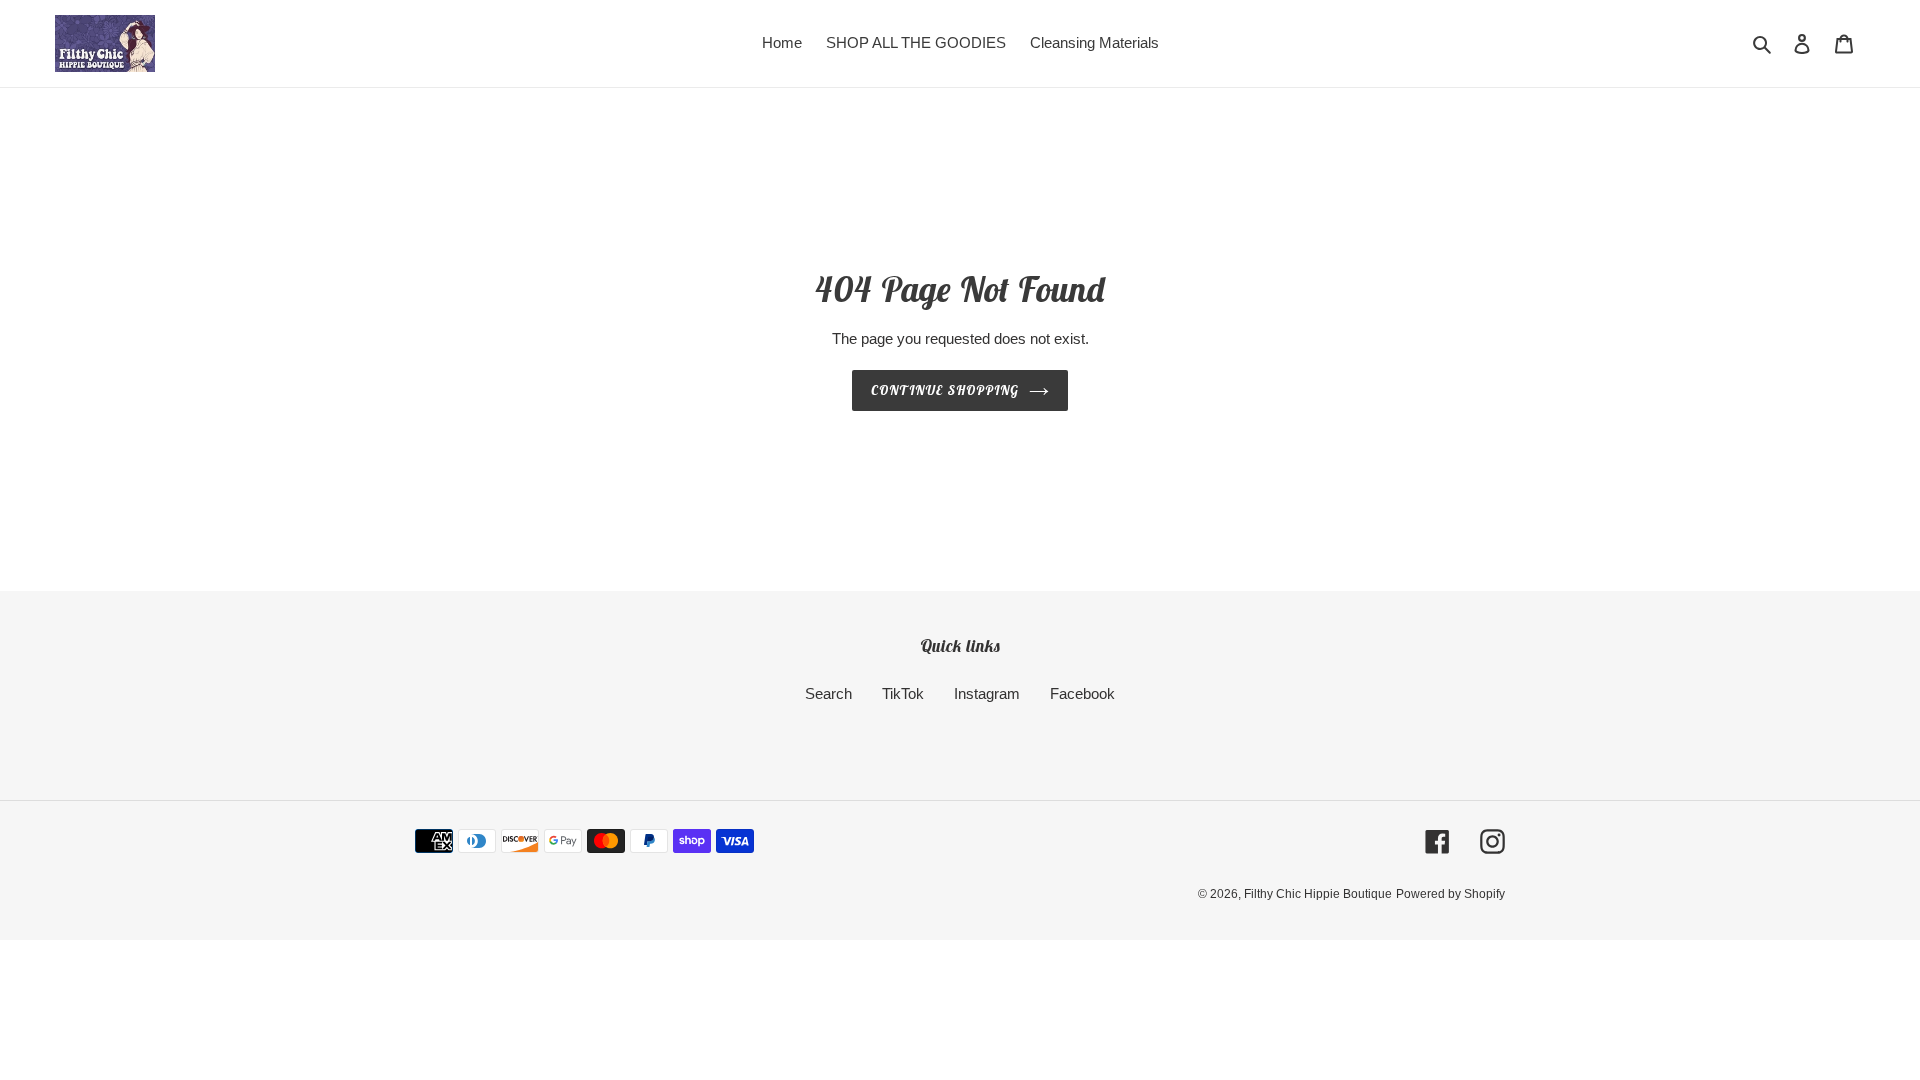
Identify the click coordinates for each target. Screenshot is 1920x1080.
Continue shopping (945, 390)
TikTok (903, 693)
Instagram (987, 693)
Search (828, 693)
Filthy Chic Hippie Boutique (1318, 894)
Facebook (1082, 693)
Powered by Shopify (1450, 894)
